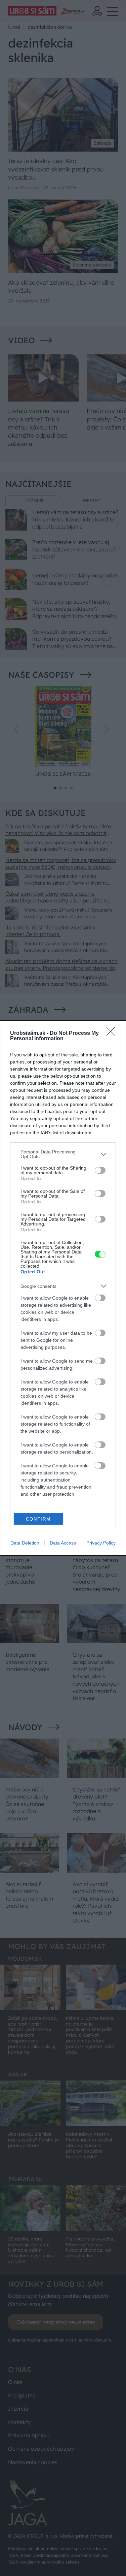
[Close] (113, 1033)
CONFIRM (38, 1519)
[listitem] (63, 1154)
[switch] (100, 1170)
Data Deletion (25, 1543)
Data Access (63, 1543)
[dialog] (63, 1288)
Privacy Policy (101, 1543)
